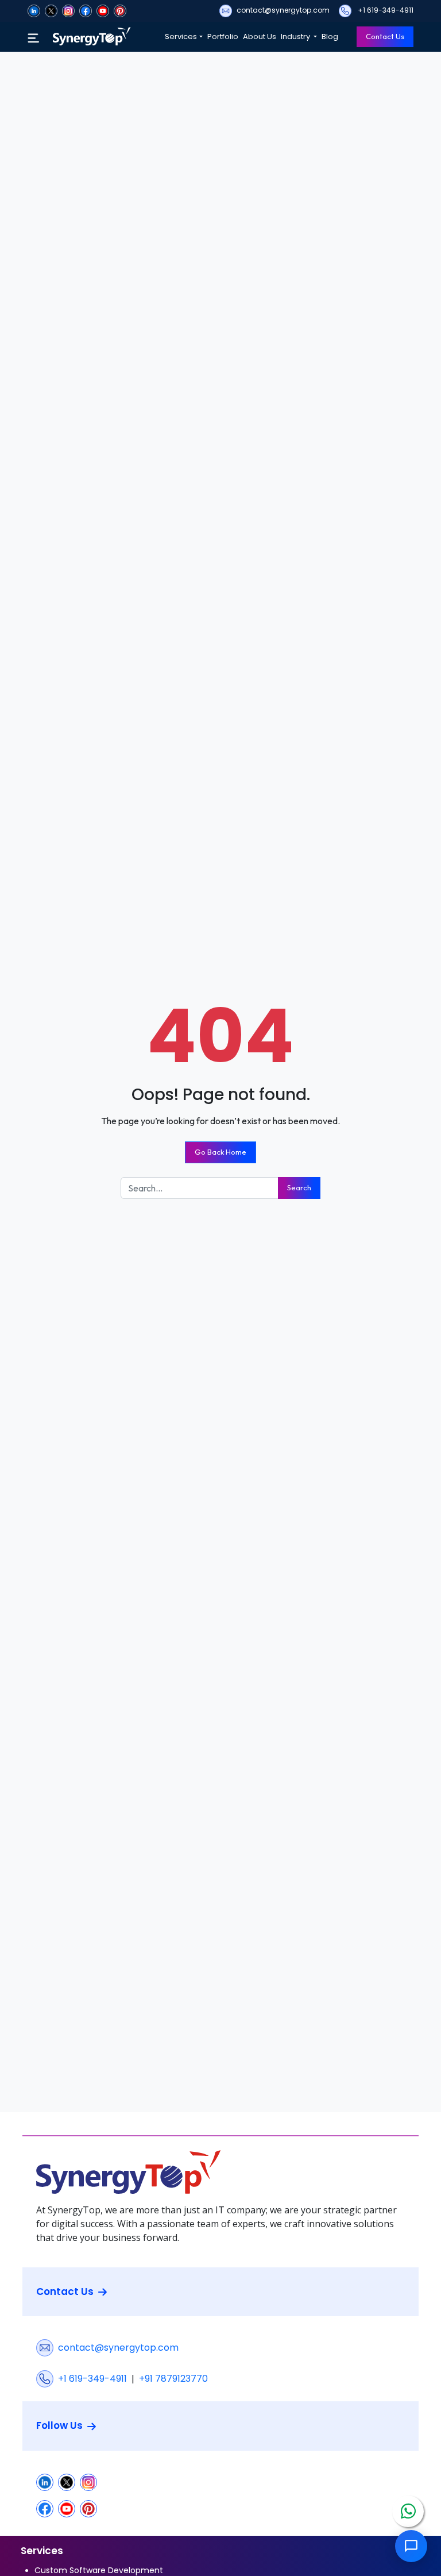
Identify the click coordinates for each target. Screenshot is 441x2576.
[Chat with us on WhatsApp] (408, 2511)
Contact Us (385, 36)
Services (181, 36)
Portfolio (223, 36)
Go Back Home (220, 1152)
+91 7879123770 (173, 2379)
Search (299, 1187)
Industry (296, 36)
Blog (330, 36)
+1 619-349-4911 (385, 10)
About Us (260, 36)
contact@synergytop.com (283, 10)
